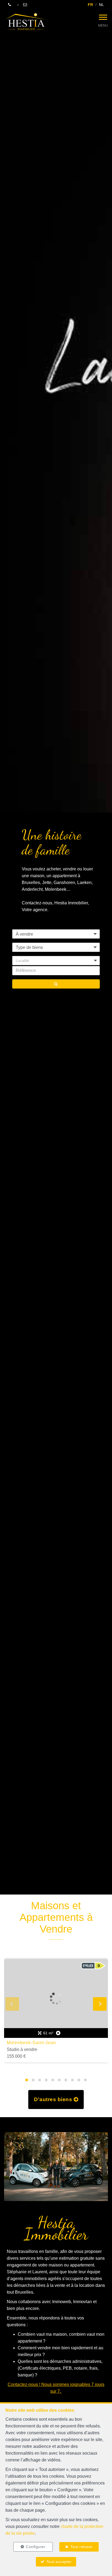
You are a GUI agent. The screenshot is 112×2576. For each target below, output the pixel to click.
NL (101, 5)
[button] (56, 961)
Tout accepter (59, 2562)
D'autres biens (54, 2099)
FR (90, 5)
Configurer (36, 2547)
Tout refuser (82, 2547)
